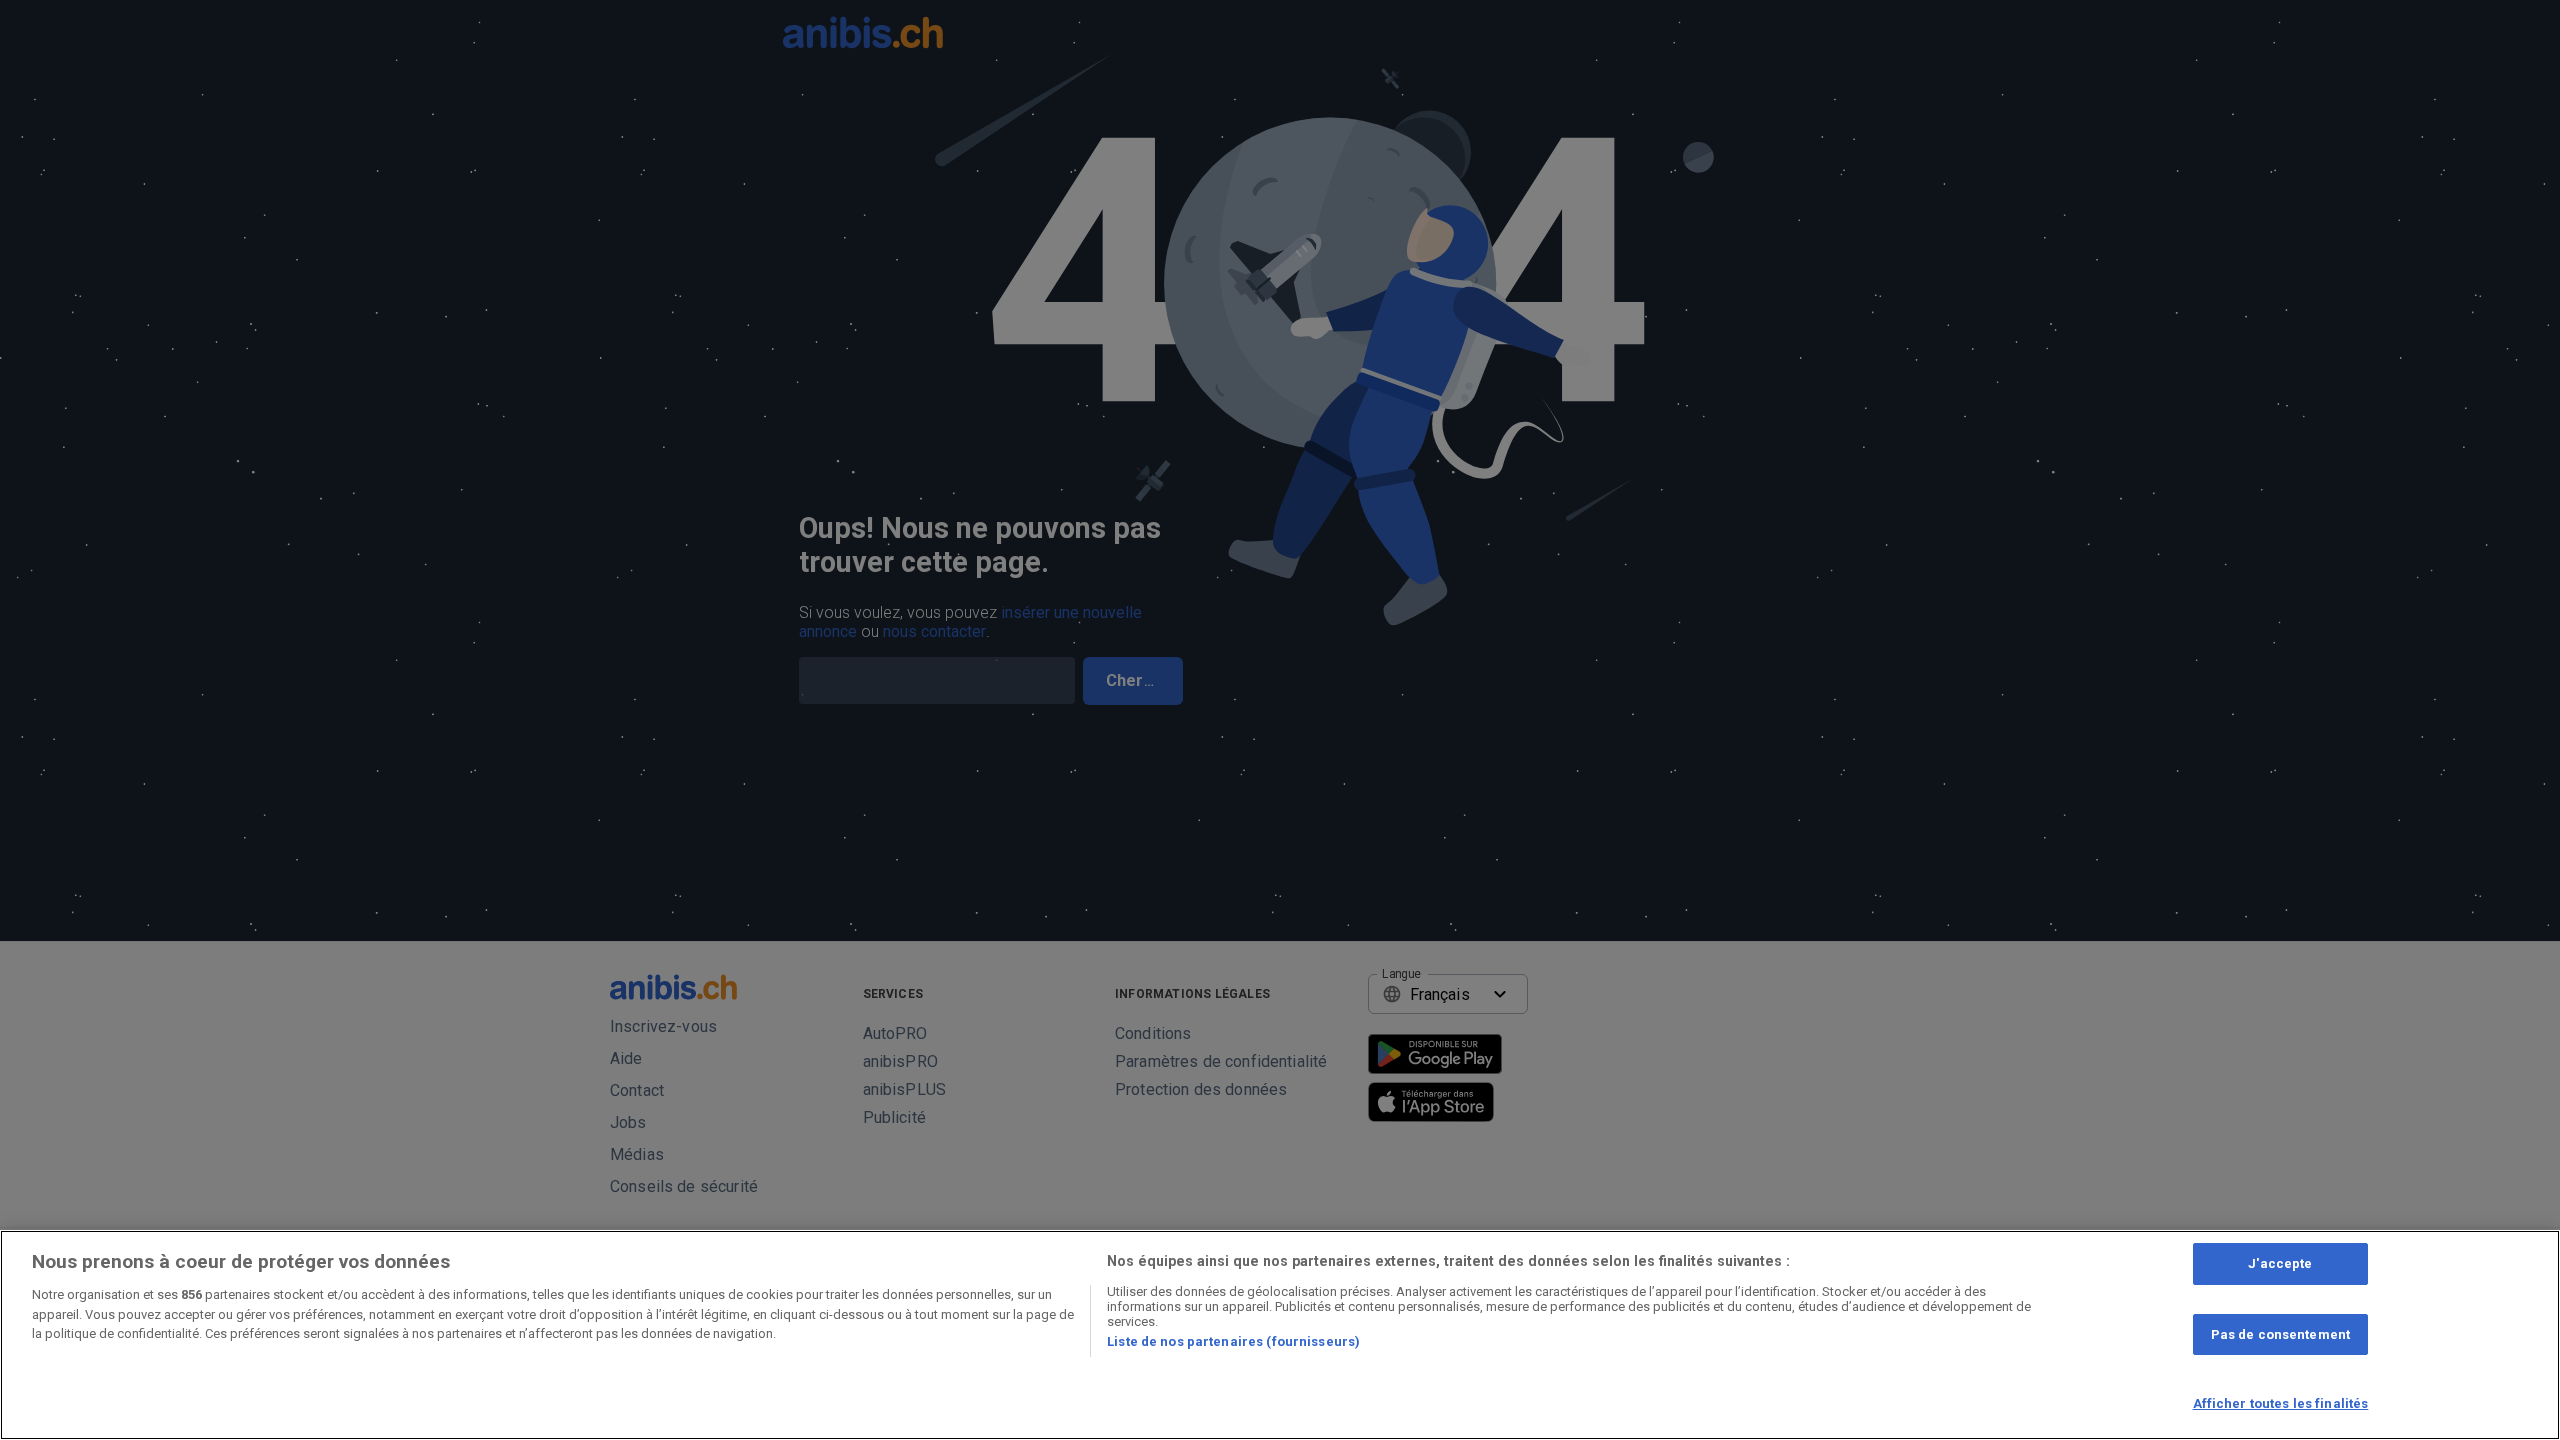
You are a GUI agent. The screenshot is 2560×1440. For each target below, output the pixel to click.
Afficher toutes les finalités (2281, 1403)
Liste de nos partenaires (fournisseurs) (1233, 1341)
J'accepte (2280, 1263)
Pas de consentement (2280, 1334)
